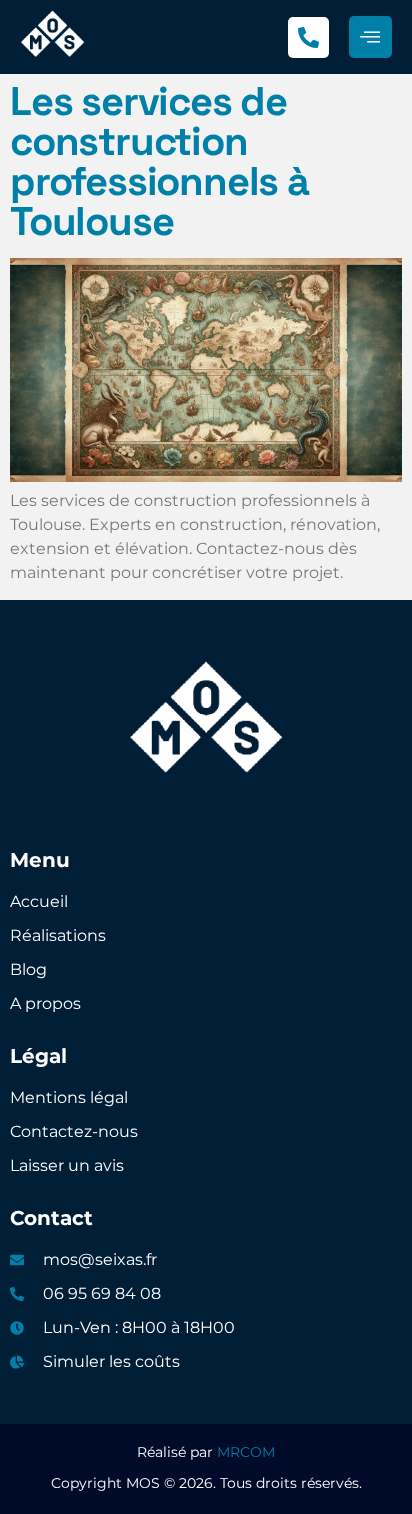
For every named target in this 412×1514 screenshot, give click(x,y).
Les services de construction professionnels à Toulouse (159, 161)
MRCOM (246, 1452)
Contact (51, 1218)
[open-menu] (370, 37)
